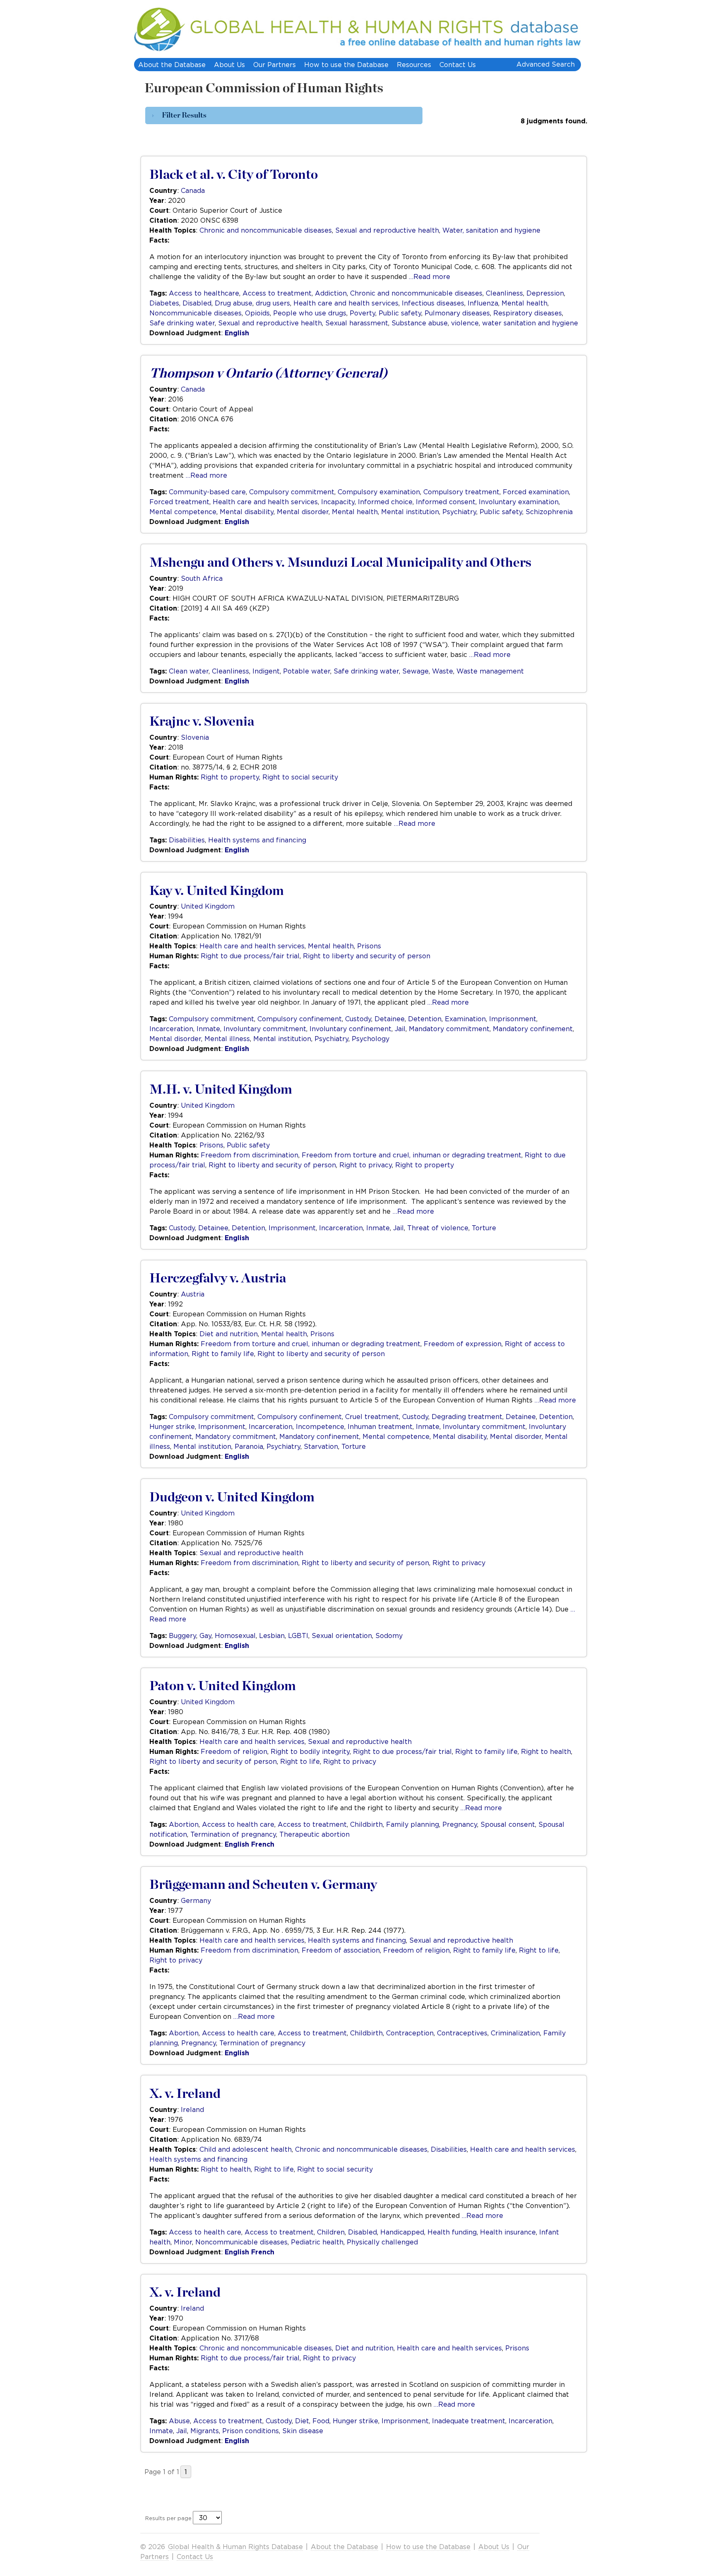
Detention (425, 1019)
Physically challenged (382, 2242)
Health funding (452, 2232)
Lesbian (272, 1636)
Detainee (390, 1019)
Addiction (331, 293)
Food (321, 2421)
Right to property (230, 777)
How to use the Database (346, 65)
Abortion (184, 1824)
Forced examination (536, 492)
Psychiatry (459, 512)
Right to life (300, 1761)
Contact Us (458, 65)
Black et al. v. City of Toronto (234, 175)
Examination (465, 1019)
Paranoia (249, 1446)
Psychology (371, 1039)
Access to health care (238, 1824)
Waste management (490, 671)
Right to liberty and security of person (367, 956)
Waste (443, 671)
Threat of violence (438, 1228)
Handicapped (402, 2232)
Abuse (179, 2421)
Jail (400, 1029)
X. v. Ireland (185, 2094)
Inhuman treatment (380, 1426)
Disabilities (187, 840)
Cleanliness (504, 293)
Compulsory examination (379, 492)
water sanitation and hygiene (530, 323)
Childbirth (366, 1824)
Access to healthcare (204, 293)
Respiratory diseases (528, 313)
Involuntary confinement (350, 1029)
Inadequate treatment (469, 2421)
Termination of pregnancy (233, 1834)
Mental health (524, 303)
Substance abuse (420, 323)
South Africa (202, 578)
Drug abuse (234, 303)
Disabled (197, 303)
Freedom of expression (463, 1344)
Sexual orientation (342, 1636)
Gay (205, 1636)
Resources (414, 65)
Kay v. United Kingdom (217, 891)
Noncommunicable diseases (196, 313)
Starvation (321, 1446)
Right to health (546, 1751)
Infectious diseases (433, 303)
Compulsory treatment (461, 492)
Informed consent (446, 502)
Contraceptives (462, 2033)
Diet (302, 2421)
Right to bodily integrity (310, 1751)
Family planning (413, 1824)
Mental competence (183, 512)
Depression (545, 293)
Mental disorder (303, 512)
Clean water (189, 671)
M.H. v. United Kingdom (221, 1090)
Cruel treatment (372, 1417)
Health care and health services (346, 303)
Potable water (307, 671)
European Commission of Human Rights (264, 88)
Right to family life (223, 1354)
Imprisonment (513, 1019)
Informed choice (385, 502)
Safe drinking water (182, 323)
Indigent (266, 671)
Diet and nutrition (229, 1334)
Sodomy (389, 1636)
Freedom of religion (234, 1751)
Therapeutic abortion (314, 1834)
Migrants (205, 2431)
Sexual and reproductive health (387, 230)
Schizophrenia (549, 512)
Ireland (192, 2109)
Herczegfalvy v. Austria (218, 1278)
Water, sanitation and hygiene (491, 230)
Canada (193, 190)
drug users (273, 303)
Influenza (483, 303)
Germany (196, 1900)
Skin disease (303, 2431)
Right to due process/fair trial (250, 956)
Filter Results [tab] (184, 115)
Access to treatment (277, 293)
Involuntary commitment (265, 1029)
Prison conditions (251, 2431)
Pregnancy (460, 1824)
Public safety (400, 313)
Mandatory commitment (449, 1029)
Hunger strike (172, 1426)
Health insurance (508, 2232)
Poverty (362, 313)
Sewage (415, 671)
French (263, 1844)
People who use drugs (310, 313)
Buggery (182, 1636)
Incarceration (171, 1029)
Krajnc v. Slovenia (202, 722)
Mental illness (227, 1039)
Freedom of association (341, 1950)
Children (331, 2232)
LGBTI (298, 1636)
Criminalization (515, 2033)
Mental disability (247, 512)
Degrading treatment (467, 1417)
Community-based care (207, 492)
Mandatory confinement (533, 1029)
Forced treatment (179, 502)
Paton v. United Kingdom (223, 1686)
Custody (358, 1019)
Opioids (257, 313)
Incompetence (320, 1426)
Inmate (208, 1029)
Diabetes (164, 303)
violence (465, 323)
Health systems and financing (257, 840)
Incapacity (338, 502)
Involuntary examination (519, 502)
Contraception (410, 2033)
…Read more (429, 277)
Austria (193, 1294)
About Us (229, 65)
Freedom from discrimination (250, 1155)
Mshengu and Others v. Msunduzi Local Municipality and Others (340, 563)
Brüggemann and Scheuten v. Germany (263, 1885)
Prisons (369, 946)
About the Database (172, 65)
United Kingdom (208, 906)
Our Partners (275, 65)
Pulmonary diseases (457, 313)
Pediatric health (317, 2242)
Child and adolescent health (246, 2149)
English (237, 333)
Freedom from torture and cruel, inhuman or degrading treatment (411, 1155)
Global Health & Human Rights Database (235, 2547)
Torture (484, 1228)
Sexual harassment (357, 323)
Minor (183, 2242)
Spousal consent (508, 1824)
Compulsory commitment (292, 492)
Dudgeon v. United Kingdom (232, 1497)
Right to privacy (366, 1165)
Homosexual (235, 1636)
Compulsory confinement (300, 1019)
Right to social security (300, 777)
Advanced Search (546, 64)
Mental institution (410, 512)
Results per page (168, 2518)
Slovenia (195, 737)
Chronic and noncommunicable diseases (266, 230)
